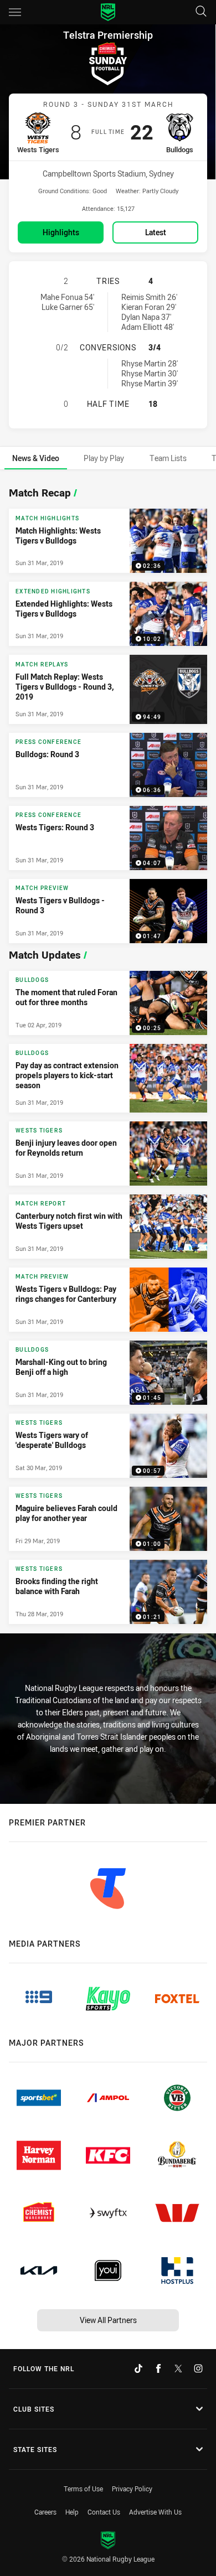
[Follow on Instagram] (198, 2368)
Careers (45, 2512)
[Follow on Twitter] (178, 2368)
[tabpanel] (108, 1052)
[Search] (201, 12)
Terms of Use (83, 2489)
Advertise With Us (155, 2512)
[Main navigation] (15, 12)
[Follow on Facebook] (158, 2368)
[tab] (36, 458)
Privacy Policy (132, 2489)
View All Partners (108, 2320)
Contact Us (104, 2512)
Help (72, 2512)
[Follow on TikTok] (138, 2368)
